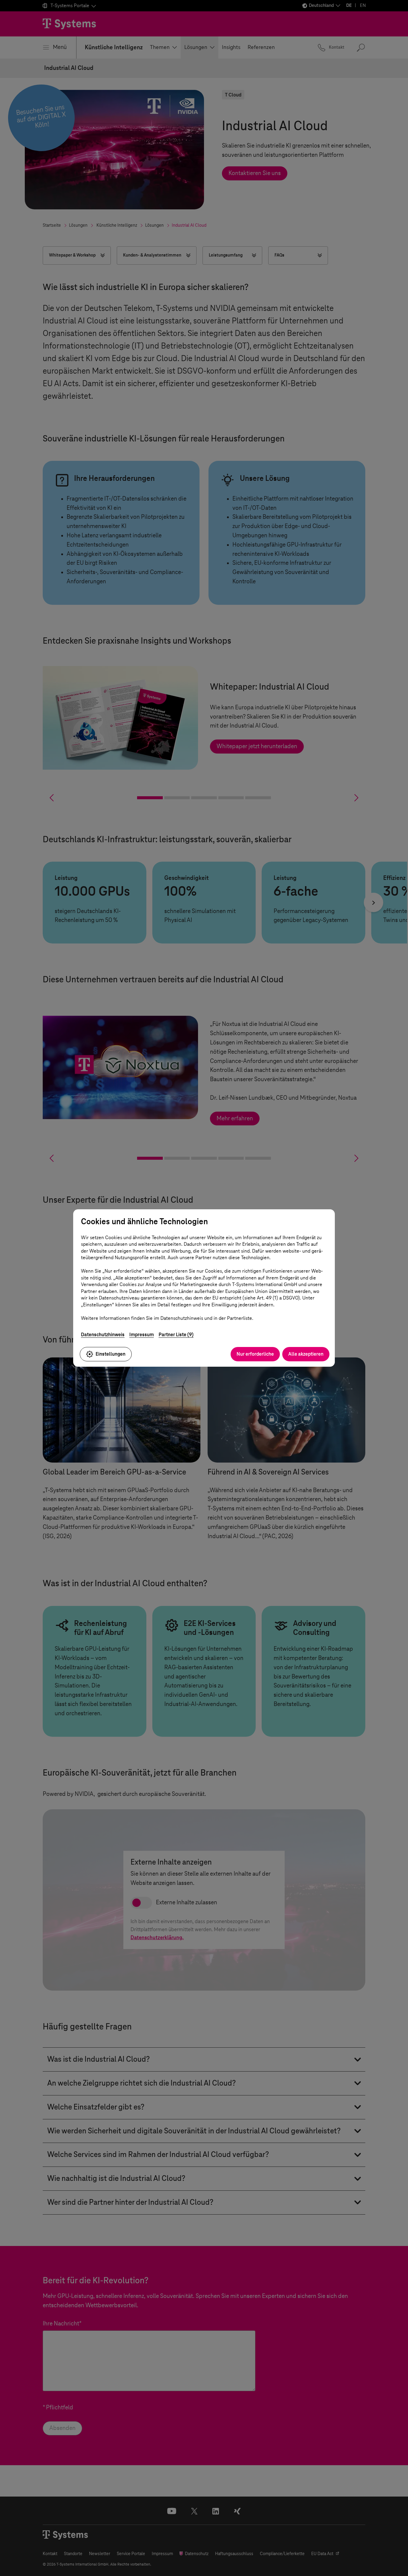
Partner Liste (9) (176, 1335)
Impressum (142, 1335)
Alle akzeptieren (306, 1354)
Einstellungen (111, 1354)
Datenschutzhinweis (103, 1335)
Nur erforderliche (255, 1354)
